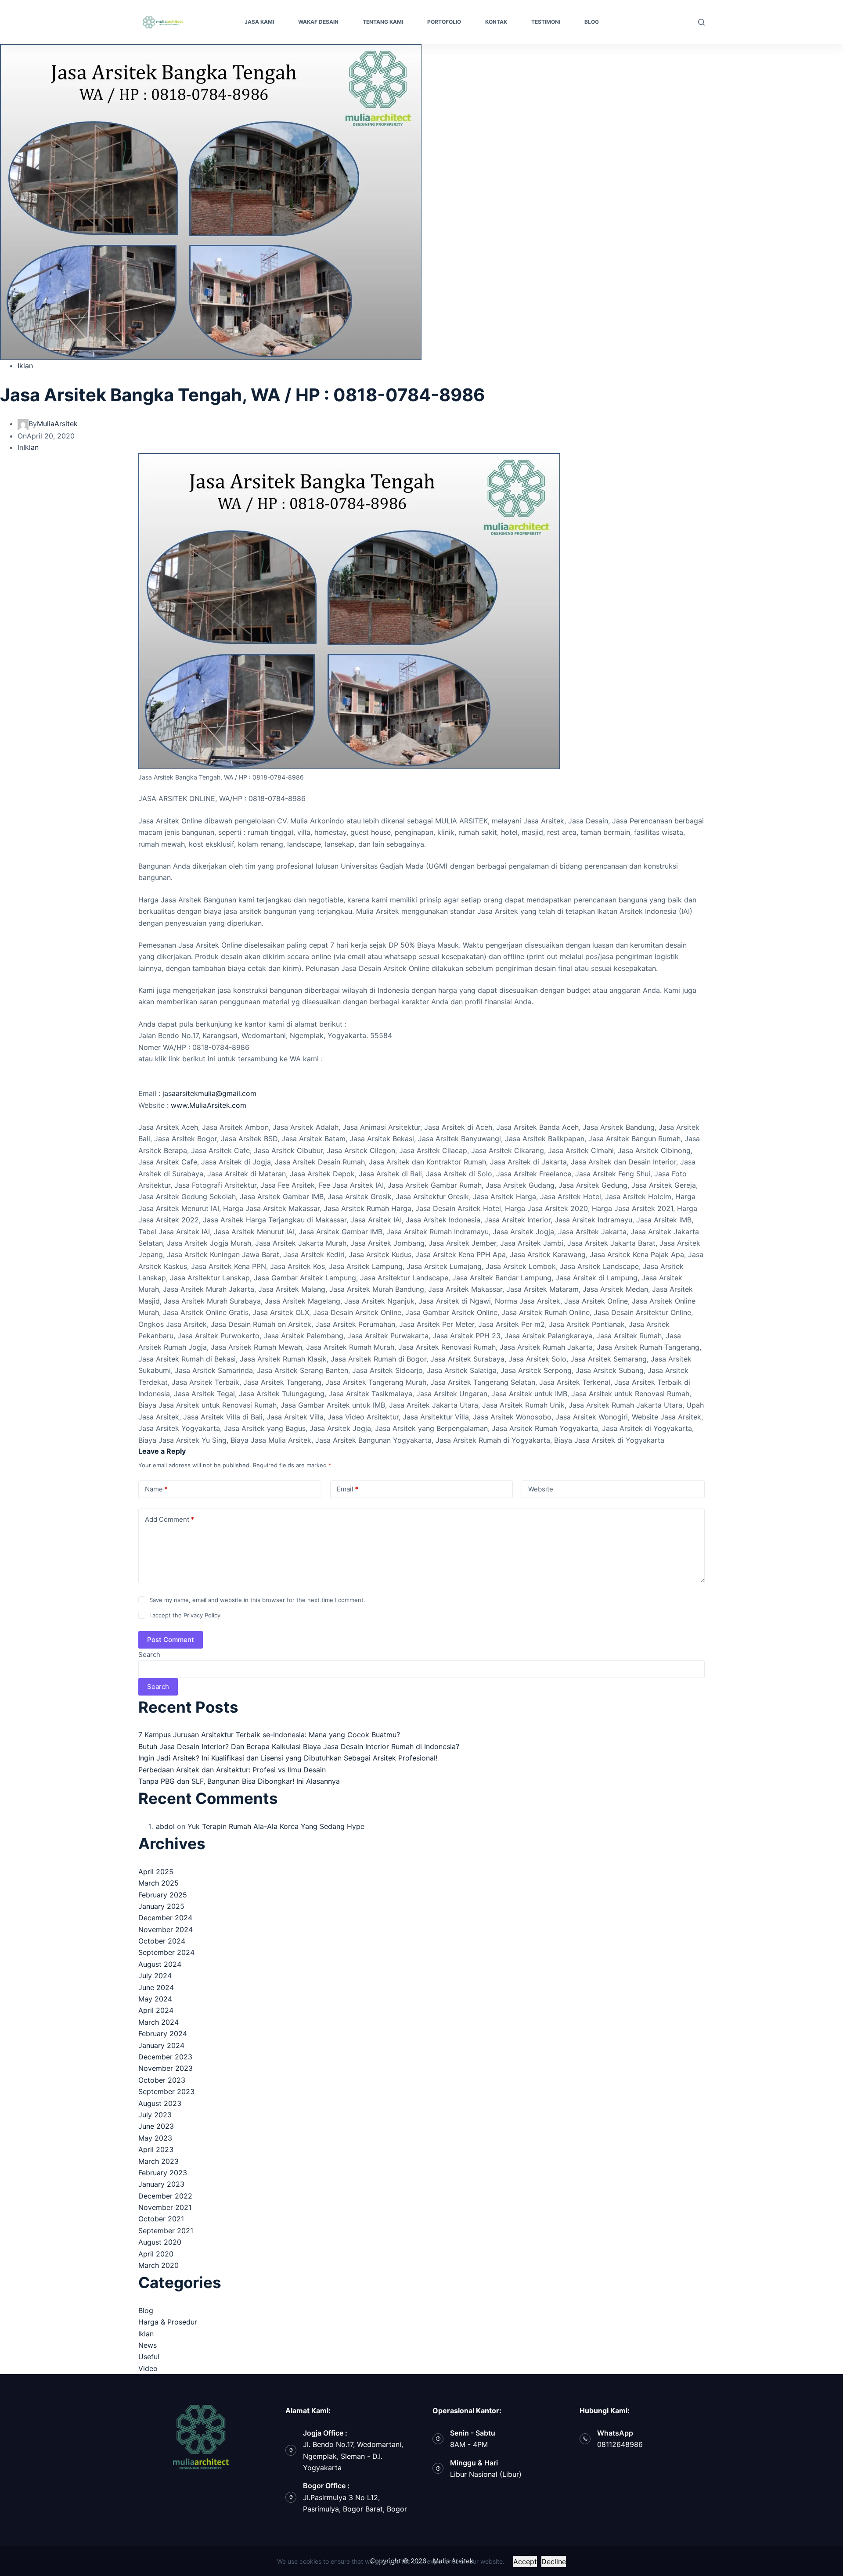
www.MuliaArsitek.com (209, 1105)
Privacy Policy (202, 1615)
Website (541, 1489)
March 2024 (159, 2022)
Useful (149, 2357)
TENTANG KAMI (383, 22)
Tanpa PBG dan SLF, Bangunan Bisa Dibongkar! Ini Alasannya (239, 1781)
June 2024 (156, 1987)
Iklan (25, 366)
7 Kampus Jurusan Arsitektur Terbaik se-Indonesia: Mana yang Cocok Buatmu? (269, 1735)
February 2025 (163, 1895)
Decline (554, 2562)
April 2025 (156, 1872)
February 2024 (163, 2033)
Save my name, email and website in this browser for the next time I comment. (257, 1600)
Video (148, 2368)
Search (149, 1654)
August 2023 (160, 2103)
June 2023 (156, 2126)
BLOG (592, 22)
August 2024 (160, 1964)
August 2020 (160, 2242)
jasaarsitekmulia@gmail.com (209, 1093)
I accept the (185, 1615)
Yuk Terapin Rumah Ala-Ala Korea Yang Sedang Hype (276, 1826)
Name (156, 1489)
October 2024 (162, 1941)
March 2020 (159, 2265)
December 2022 (165, 2196)
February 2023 (163, 2173)
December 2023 (165, 2057)
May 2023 (155, 2138)
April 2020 (156, 2254)
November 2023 (166, 2068)
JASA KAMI (259, 22)
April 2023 (156, 2149)
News (148, 2345)
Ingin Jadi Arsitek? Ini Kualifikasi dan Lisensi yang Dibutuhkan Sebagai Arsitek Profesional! (288, 1758)
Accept (525, 2562)
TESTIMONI (546, 22)
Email (348, 1489)
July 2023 (155, 2115)
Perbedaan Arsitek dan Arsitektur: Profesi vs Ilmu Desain (232, 1770)
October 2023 (162, 2080)
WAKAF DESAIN (318, 22)
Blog (146, 2310)
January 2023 (161, 2184)
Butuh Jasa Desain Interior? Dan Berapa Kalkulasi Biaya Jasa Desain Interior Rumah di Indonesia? (299, 1746)
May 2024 (155, 1999)
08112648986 (620, 2444)
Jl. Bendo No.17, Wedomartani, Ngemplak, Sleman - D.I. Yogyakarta (353, 2456)
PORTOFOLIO (444, 22)
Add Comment (169, 1519)
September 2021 (166, 2231)
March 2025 (159, 1883)
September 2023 (166, 2091)
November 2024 (166, 1929)
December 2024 (165, 1918)
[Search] (701, 22)
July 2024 (155, 1976)
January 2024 (161, 2045)
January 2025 (161, 1906)
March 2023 (159, 2161)
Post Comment (171, 1640)
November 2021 (165, 2207)
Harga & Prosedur (168, 2322)
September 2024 (166, 1952)
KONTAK (496, 22)
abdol (165, 1826)
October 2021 (161, 2219)
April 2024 (156, 2010)
